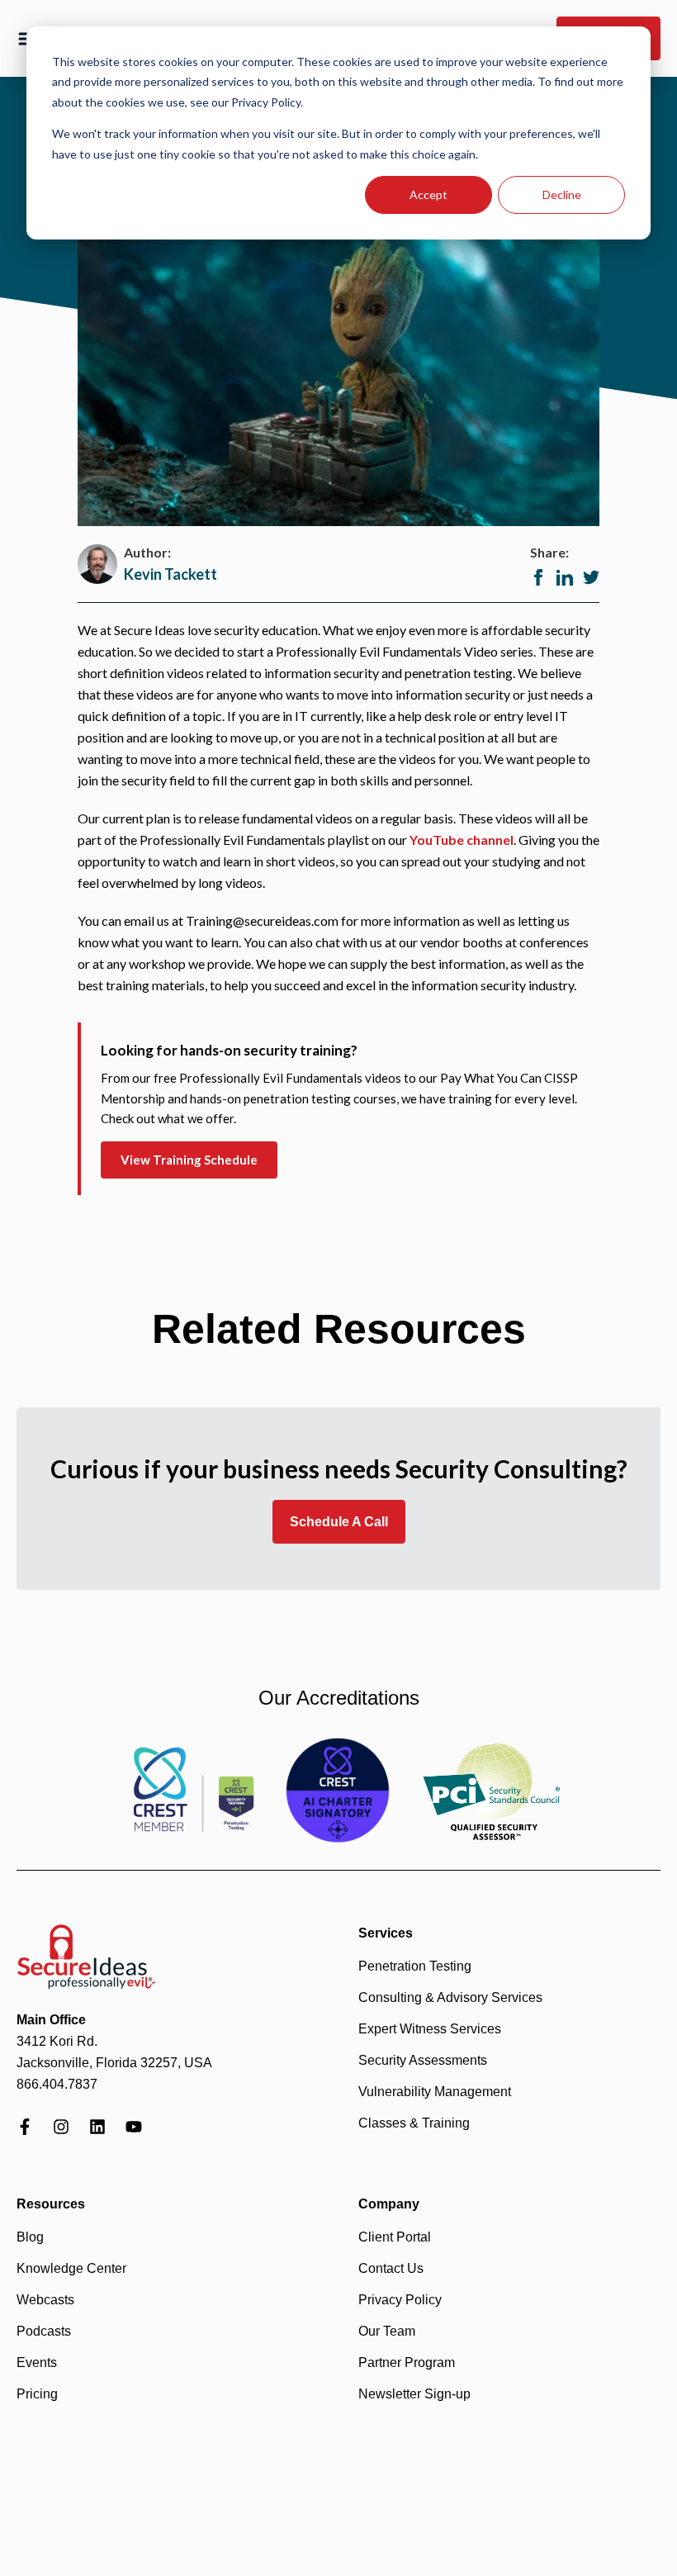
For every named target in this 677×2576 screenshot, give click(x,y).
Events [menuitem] (37, 2363)
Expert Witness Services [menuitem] (430, 2029)
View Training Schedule (189, 1160)
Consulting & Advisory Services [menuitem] (450, 1997)
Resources (51, 2204)
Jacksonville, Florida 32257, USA (114, 2063)
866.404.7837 (57, 2084)
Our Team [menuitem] (387, 2331)
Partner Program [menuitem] (407, 2363)
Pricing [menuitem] (37, 2394)
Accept (428, 195)
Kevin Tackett (170, 574)
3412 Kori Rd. (57, 2041)
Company (389, 2204)
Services (386, 1933)
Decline (562, 195)
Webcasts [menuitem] (45, 2300)
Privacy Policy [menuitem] (400, 2300)
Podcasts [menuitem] (44, 2331)
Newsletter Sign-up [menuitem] (414, 2394)
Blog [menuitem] (30, 2237)
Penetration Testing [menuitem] (415, 1966)
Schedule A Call (339, 1522)
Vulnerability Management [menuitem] (435, 2092)
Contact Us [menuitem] (391, 2268)
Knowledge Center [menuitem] (71, 2268)
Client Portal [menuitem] (395, 2237)
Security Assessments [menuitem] (423, 2060)
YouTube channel (462, 840)
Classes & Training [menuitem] (414, 2123)
